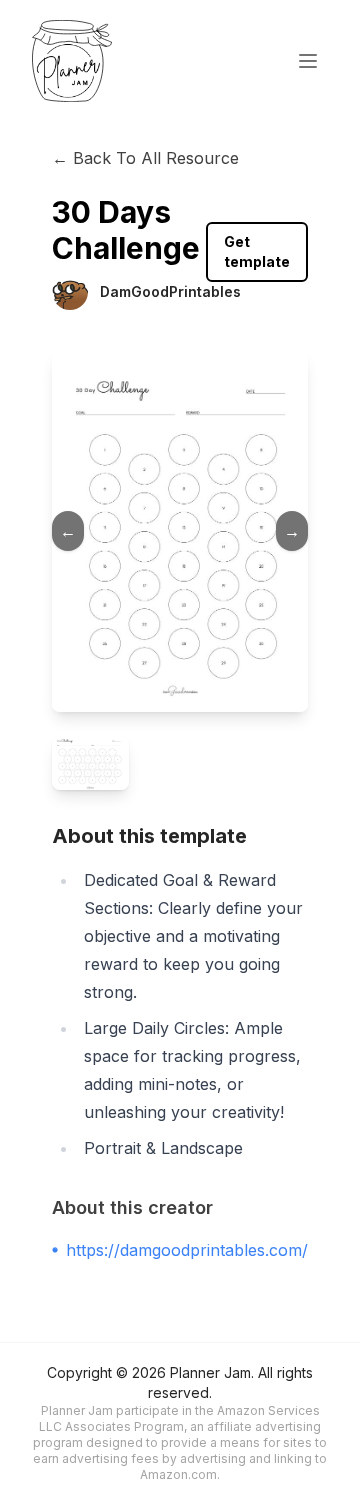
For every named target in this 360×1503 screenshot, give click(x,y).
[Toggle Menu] (308, 61)
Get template (257, 251)
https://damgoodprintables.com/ (187, 1250)
